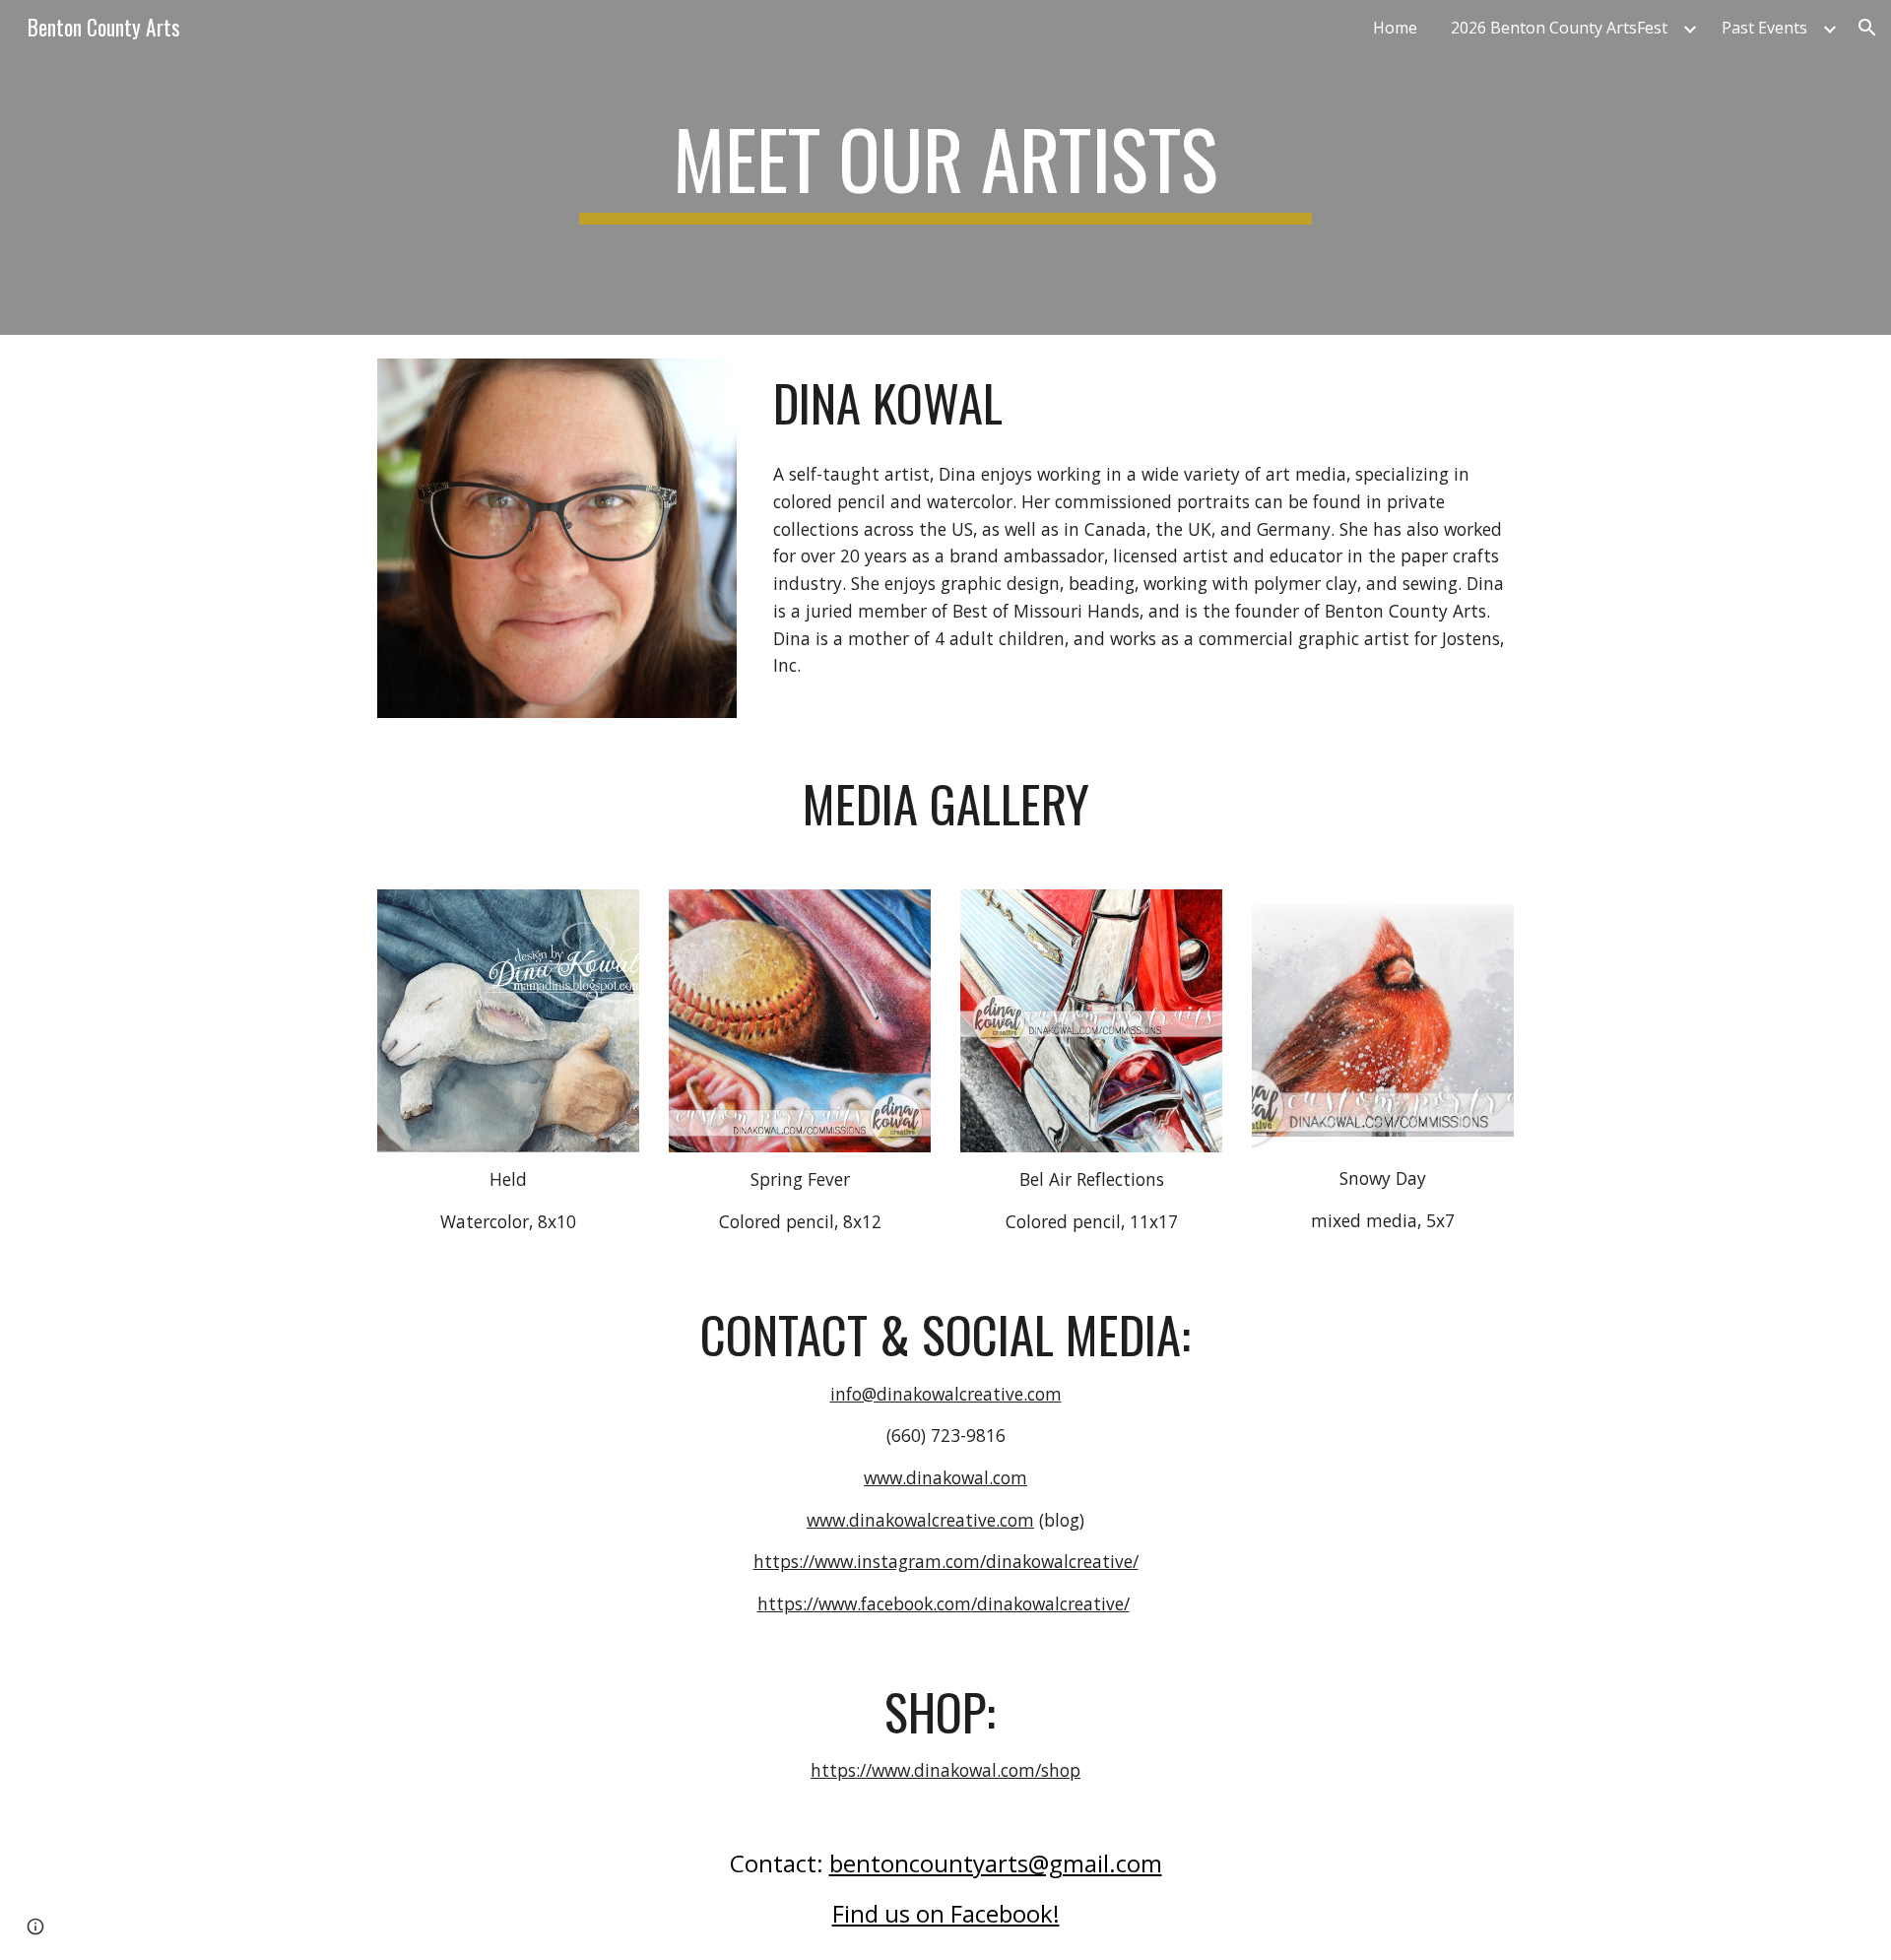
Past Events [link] (1764, 28)
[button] (1867, 28)
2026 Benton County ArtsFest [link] (1559, 28)
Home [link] (1395, 28)
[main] (945, 167)
